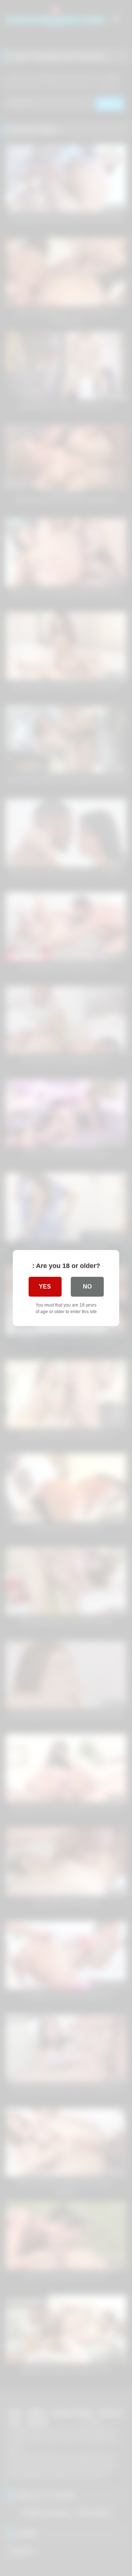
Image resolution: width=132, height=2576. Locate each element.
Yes (45, 1287)
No (87, 1287)
